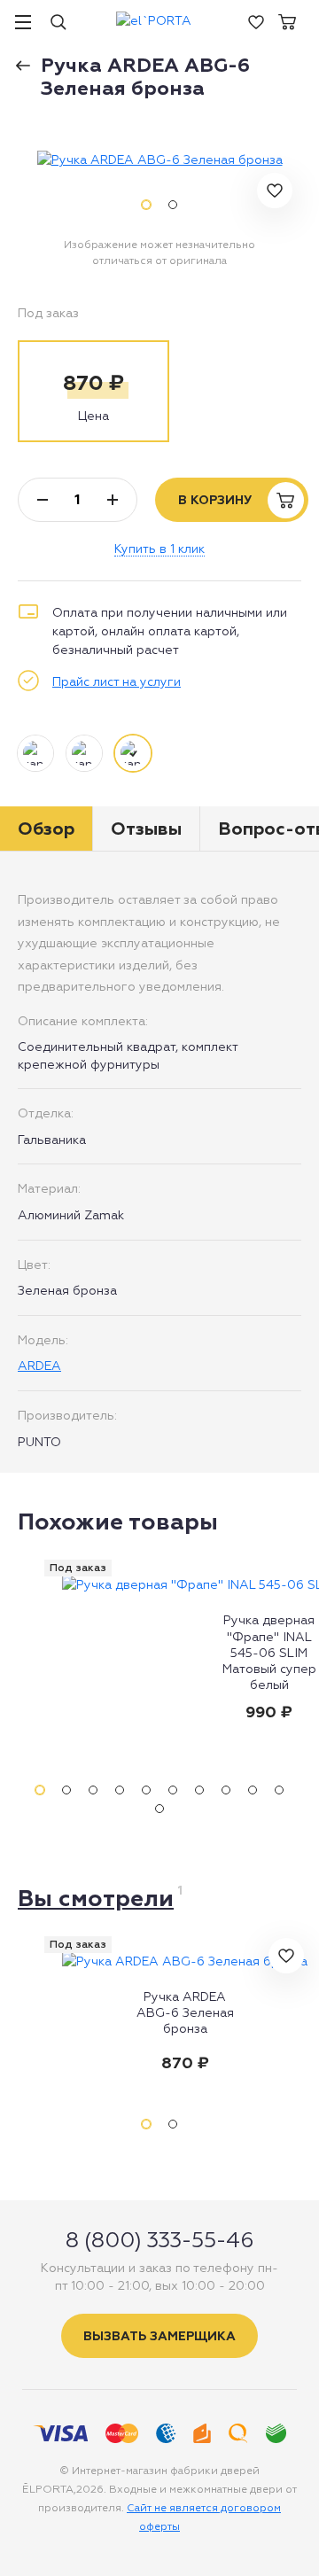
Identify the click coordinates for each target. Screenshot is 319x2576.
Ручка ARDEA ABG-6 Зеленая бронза (185, 2012)
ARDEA (39, 1366)
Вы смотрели (96, 1898)
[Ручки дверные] (29, 60)
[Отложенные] (256, 20)
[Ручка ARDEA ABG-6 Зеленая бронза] (160, 160)
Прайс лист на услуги (117, 681)
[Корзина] (287, 20)
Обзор (46, 829)
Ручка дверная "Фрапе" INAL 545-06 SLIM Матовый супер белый (269, 1652)
